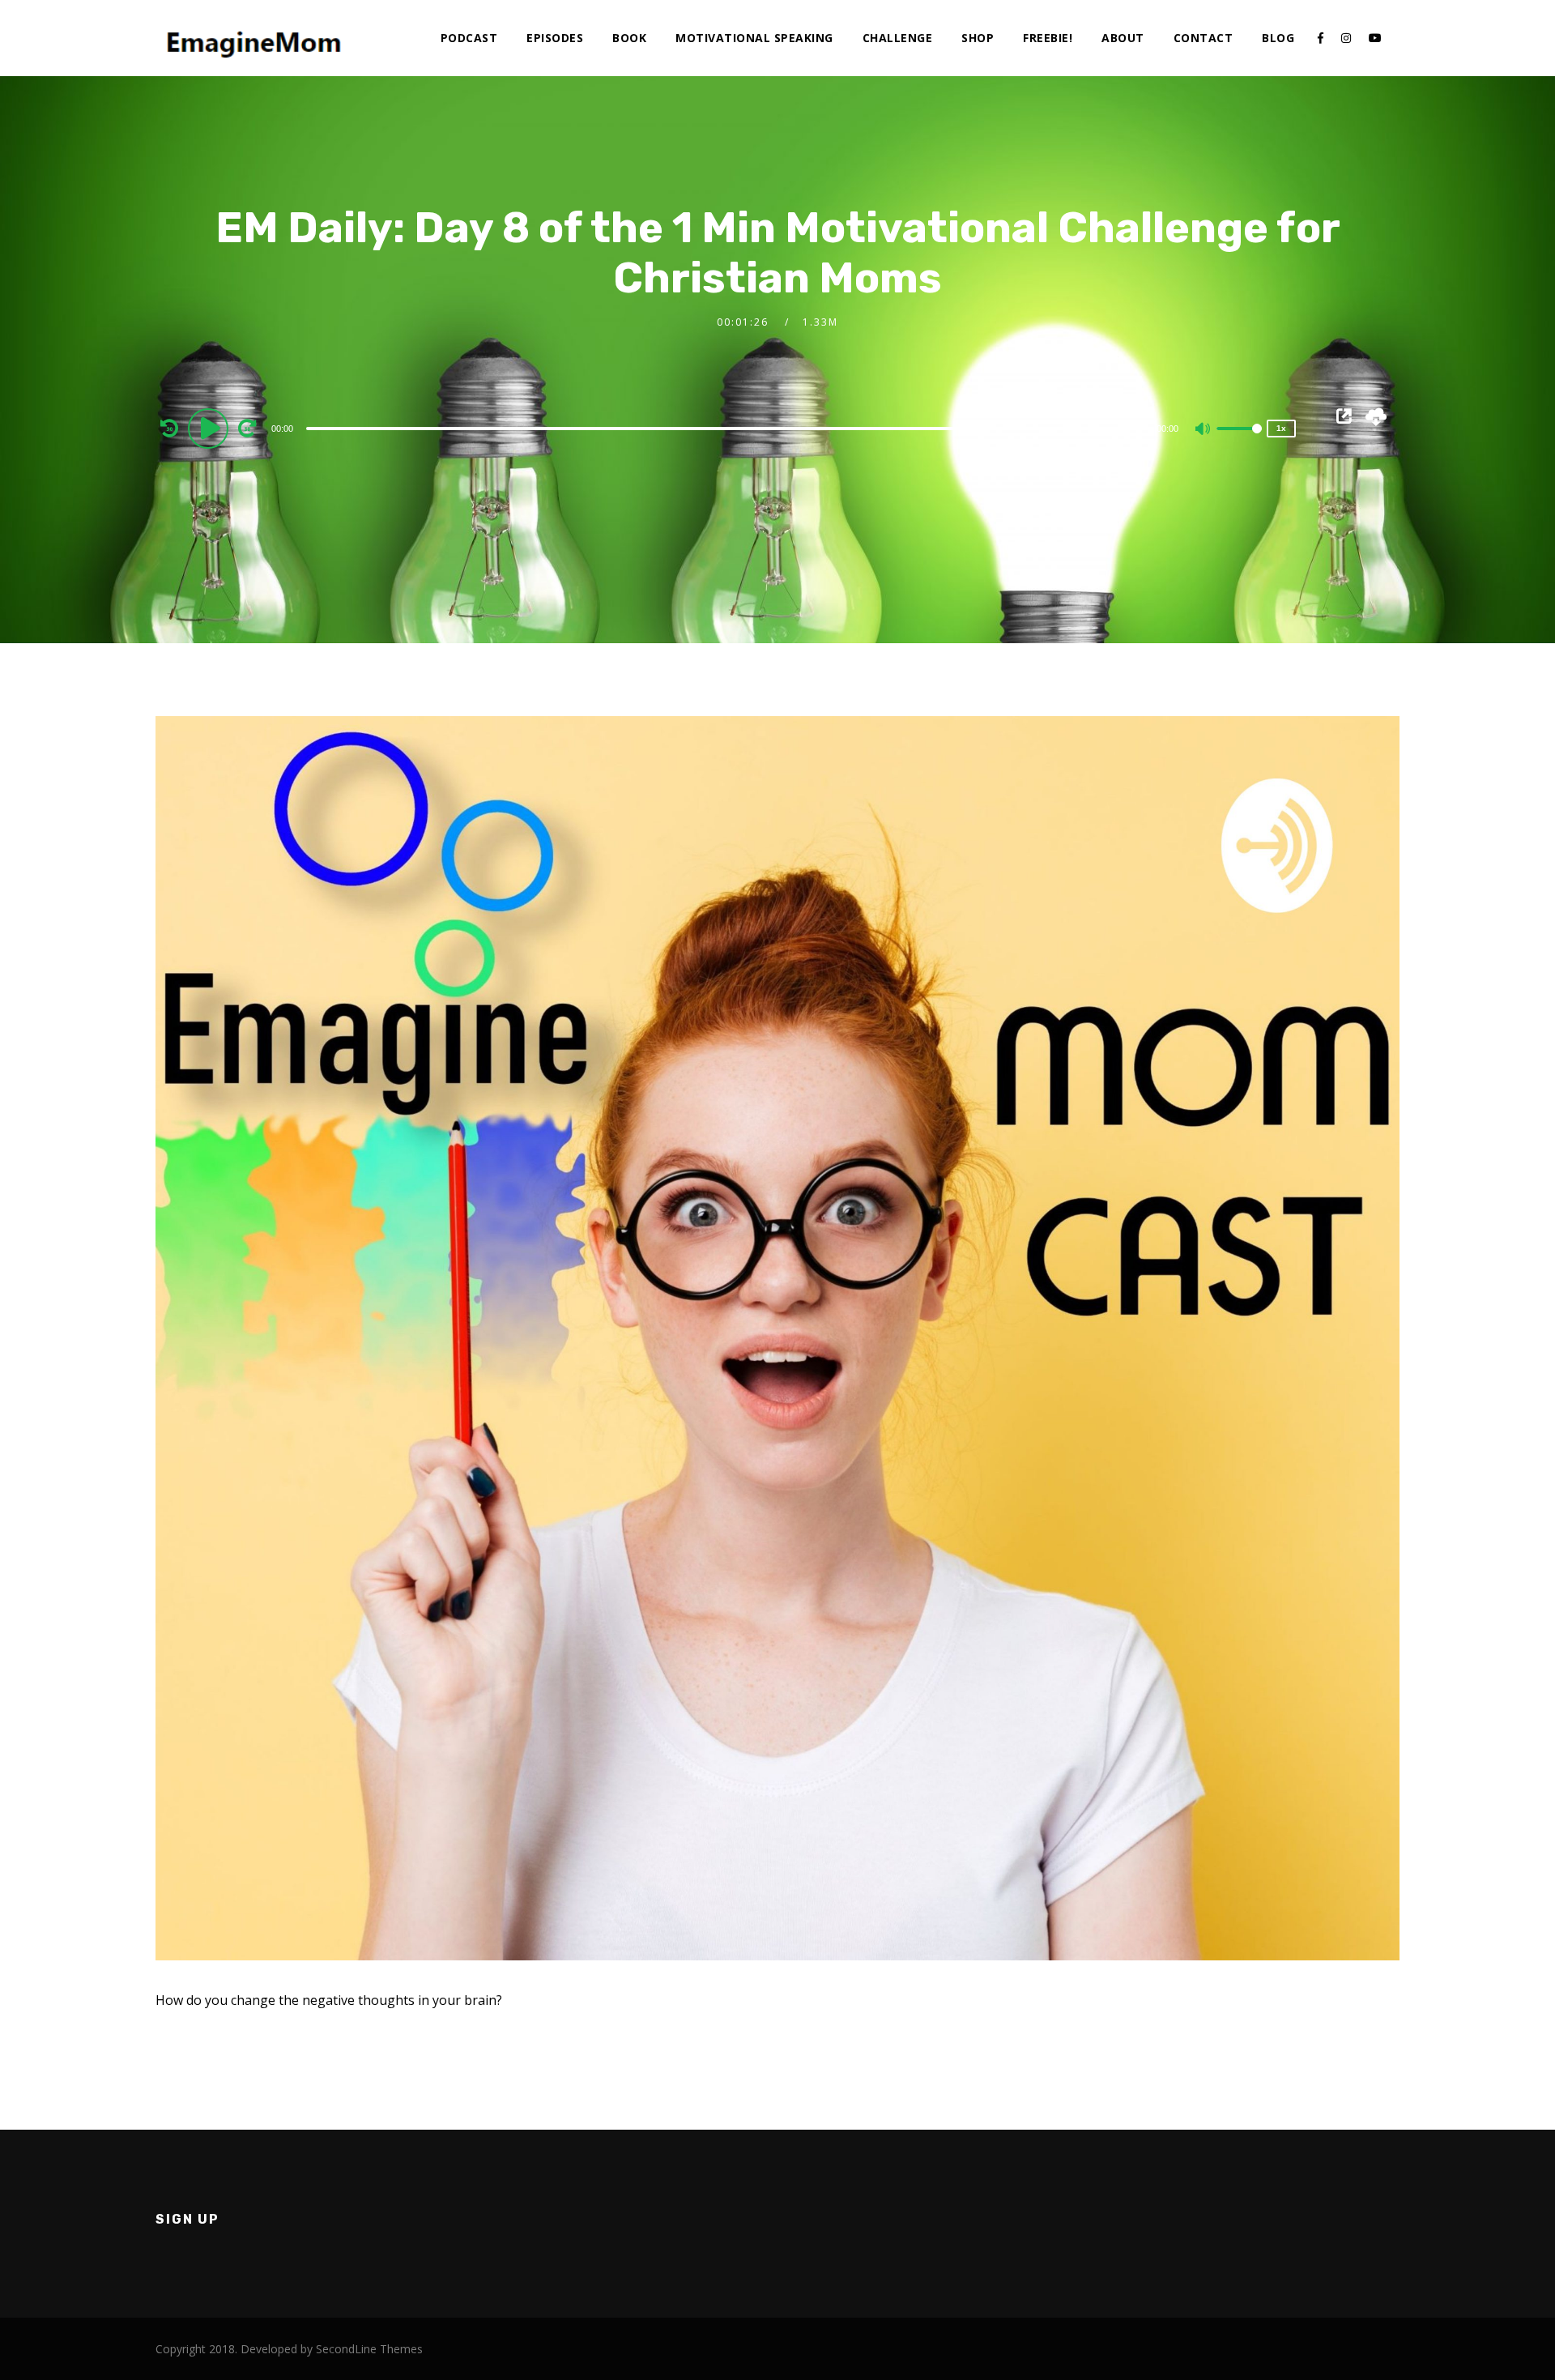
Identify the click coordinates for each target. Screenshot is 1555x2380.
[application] (728, 428)
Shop (978, 38)
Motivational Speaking (754, 38)
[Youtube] (1375, 38)
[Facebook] (1321, 38)
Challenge (898, 38)
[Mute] (1204, 430)
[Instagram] (1346, 38)
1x (1281, 428)
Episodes (555, 38)
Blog (1278, 38)
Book (629, 38)
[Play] (211, 428)
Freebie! (1048, 38)
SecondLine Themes (369, 2349)
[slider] (1239, 441)
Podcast (469, 38)
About (1123, 38)
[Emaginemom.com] (257, 37)
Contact (1204, 38)
